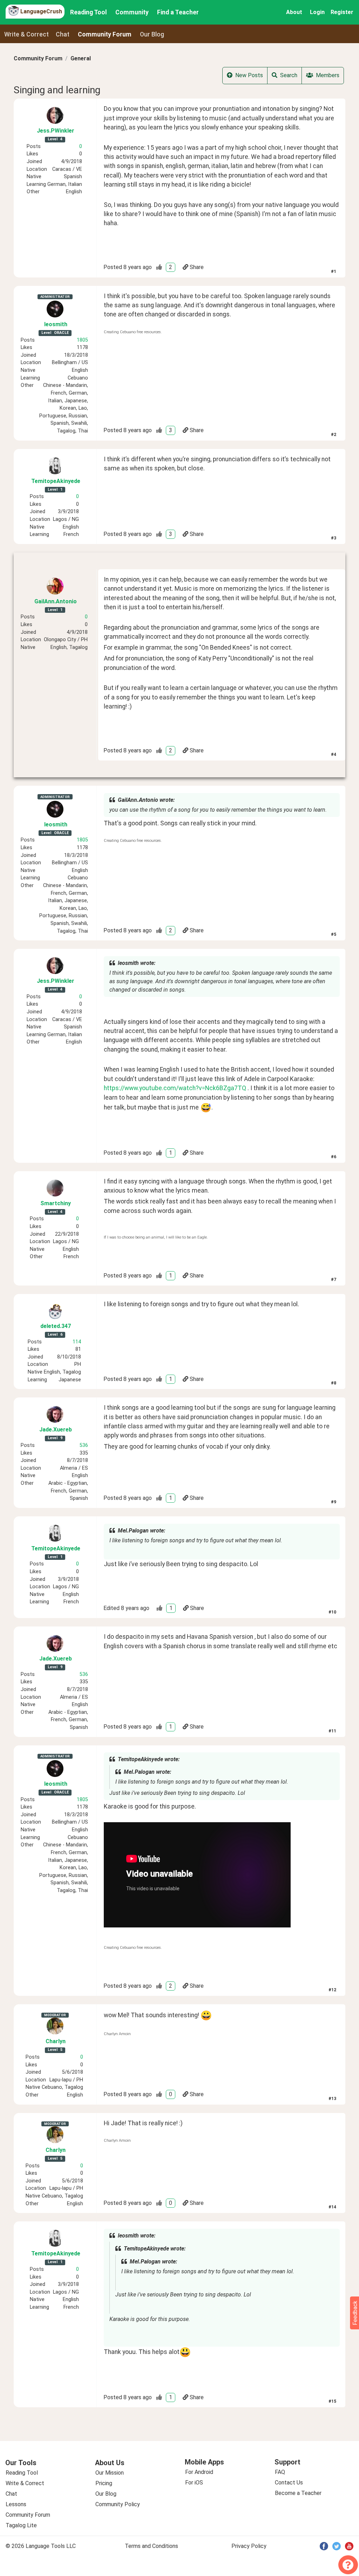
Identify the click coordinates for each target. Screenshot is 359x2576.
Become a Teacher (298, 2493)
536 (84, 1445)
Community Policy (118, 2504)
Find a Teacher (178, 12)
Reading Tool (89, 12)
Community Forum (38, 58)
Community (132, 12)
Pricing (104, 2483)
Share (197, 267)
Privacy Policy (249, 2546)
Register (342, 12)
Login (317, 12)
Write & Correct (26, 34)
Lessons (16, 2504)
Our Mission (110, 2473)
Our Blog (106, 2494)
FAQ (280, 2472)
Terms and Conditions (151, 2546)
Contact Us (289, 2483)
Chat (63, 34)
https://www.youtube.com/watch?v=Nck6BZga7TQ (175, 1088)
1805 (82, 340)
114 (77, 1342)
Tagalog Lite (21, 2525)
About (294, 12)
